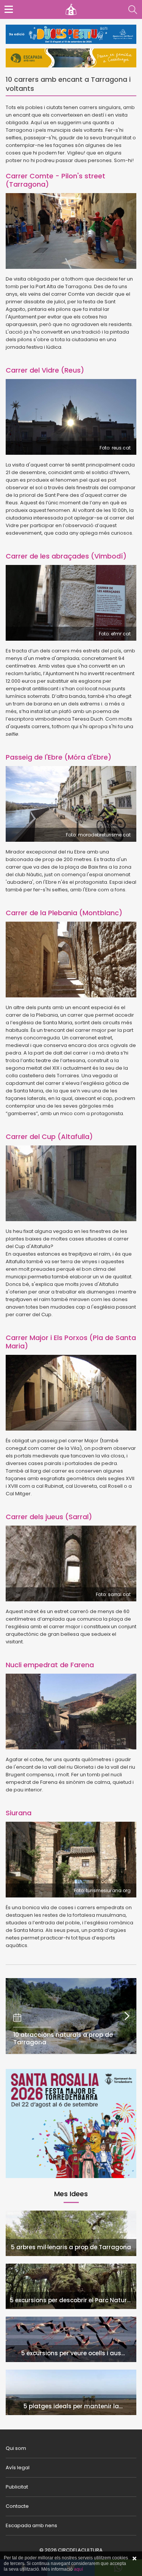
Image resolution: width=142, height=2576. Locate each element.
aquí (78, 2569)
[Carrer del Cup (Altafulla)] (71, 1183)
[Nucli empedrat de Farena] (71, 1712)
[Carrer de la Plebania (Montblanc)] (71, 960)
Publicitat (17, 2487)
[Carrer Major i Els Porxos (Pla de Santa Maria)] (71, 1393)
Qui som (16, 2448)
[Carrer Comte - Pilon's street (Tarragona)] (71, 231)
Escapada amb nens (31, 2525)
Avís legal (18, 2468)
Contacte (17, 2506)
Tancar (134, 2559)
